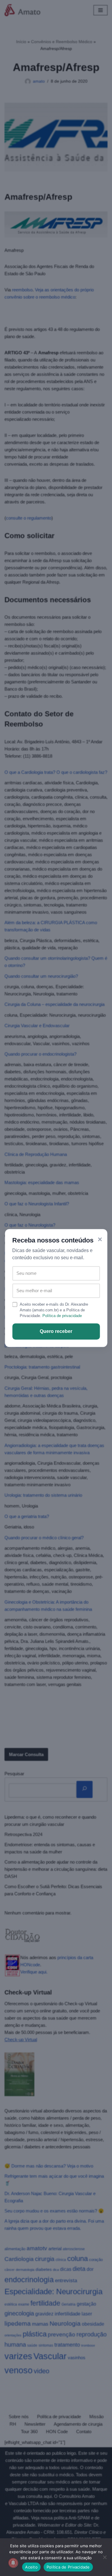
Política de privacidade (62, 1316)
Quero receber (56, 1331)
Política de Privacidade (68, 2567)
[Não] (105, 2557)
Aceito (31, 2567)
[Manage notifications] (13, 2563)
